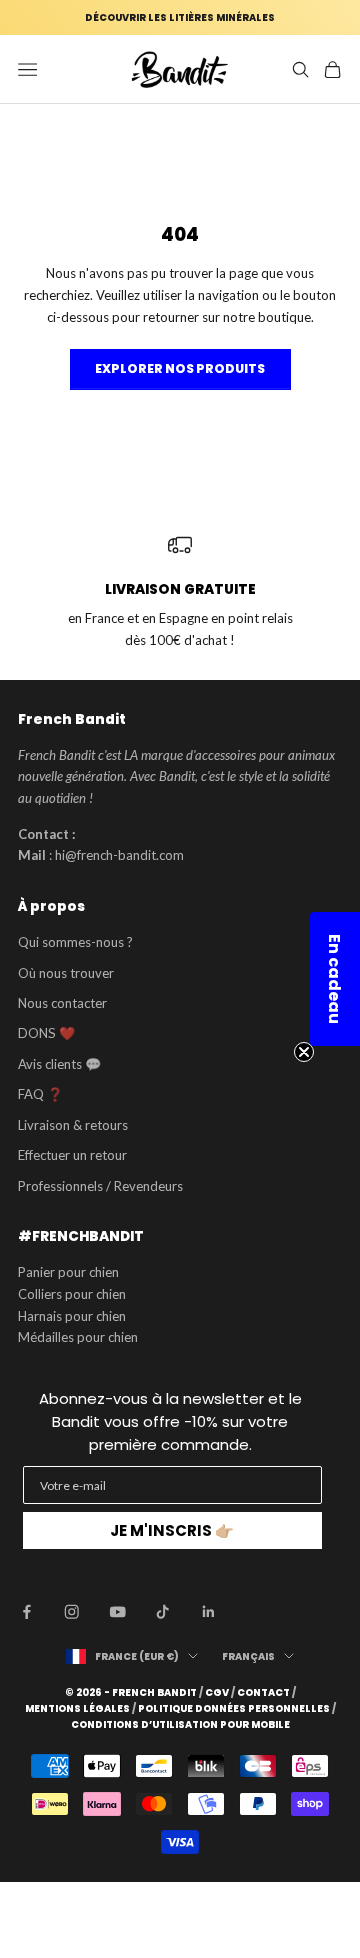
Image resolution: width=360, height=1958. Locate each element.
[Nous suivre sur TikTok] (163, 1612)
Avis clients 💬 (59, 1064)
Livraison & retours (73, 1125)
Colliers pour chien (72, 1294)
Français (248, 1656)
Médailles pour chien (78, 1337)
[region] (180, 592)
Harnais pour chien (72, 1316)
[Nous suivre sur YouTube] (118, 1612)
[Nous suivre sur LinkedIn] (209, 1612)
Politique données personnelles (234, 1709)
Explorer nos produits (180, 368)
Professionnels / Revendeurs (100, 1186)
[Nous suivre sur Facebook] (27, 1612)
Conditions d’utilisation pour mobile (180, 1725)
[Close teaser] (304, 1052)
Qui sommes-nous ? (75, 942)
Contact (263, 1693)
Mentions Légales (77, 1709)
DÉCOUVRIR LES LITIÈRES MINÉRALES (180, 17)
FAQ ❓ (40, 1094)
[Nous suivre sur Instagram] (72, 1612)
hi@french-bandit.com (119, 855)
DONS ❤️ (46, 1033)
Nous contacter (62, 1003)
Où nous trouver (66, 973)
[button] (335, 979)
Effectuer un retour (72, 1155)
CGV (217, 1693)
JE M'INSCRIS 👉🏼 (172, 1530)
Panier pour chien (68, 1272)
